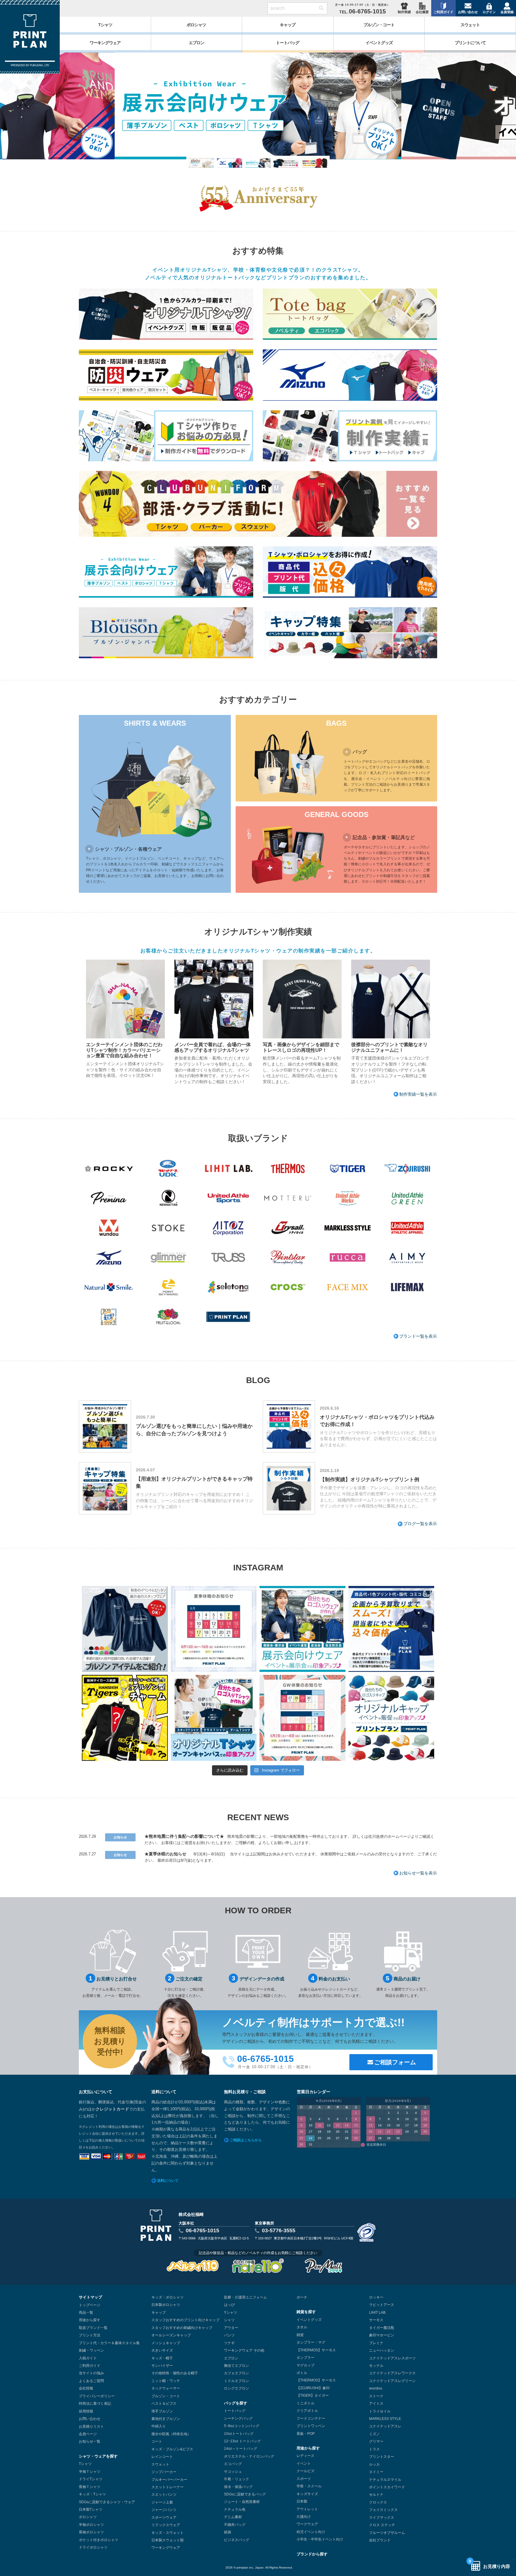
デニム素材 (233, 2517)
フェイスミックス (383, 2510)
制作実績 (404, 12)
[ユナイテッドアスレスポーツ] (228, 1198)
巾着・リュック (236, 2479)
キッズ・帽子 (162, 2358)
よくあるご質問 (91, 2381)
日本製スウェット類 (168, 2540)
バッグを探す (236, 2403)
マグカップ (305, 2365)
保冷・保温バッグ (238, 2487)
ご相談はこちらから (246, 2140)
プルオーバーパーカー (169, 2480)
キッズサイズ (307, 2494)
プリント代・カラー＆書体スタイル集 (109, 2343)
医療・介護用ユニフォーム (245, 2297)
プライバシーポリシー (97, 2396)
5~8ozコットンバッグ (242, 2426)
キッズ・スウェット (168, 2533)
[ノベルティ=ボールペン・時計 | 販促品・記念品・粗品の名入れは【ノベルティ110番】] (193, 2266)
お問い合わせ (468, 12)
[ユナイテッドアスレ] (407, 1228)
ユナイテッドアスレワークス (392, 2373)
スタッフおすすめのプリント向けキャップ (185, 2320)
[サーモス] (288, 1168)
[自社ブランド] (228, 1317)
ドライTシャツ (91, 2479)
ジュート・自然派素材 (242, 2502)
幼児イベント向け (311, 2532)
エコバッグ (233, 2464)
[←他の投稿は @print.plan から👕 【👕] (391, 1629)
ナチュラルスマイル (385, 2480)
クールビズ (305, 2471)
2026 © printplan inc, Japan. (245, 2567)
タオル (302, 2327)
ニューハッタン (382, 2350)
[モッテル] (288, 1198)
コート (157, 2441)
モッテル (376, 2366)
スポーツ (304, 2479)
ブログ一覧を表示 (420, 1524)
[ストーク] (168, 1228)
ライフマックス (382, 2518)
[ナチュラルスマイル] (109, 1287)
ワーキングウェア (166, 2548)
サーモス (376, 2320)
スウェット (160, 2464)
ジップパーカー (164, 2472)
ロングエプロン (236, 2388)
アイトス (376, 2404)
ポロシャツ (88, 2517)
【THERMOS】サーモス (316, 2350)
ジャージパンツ (164, 2510)
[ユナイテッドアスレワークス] (348, 1198)
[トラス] (228, 1258)
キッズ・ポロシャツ (168, 2297)
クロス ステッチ (382, 2525)
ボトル (302, 2373)
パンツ (229, 2335)
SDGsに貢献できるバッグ (245, 2494)
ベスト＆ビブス (164, 2404)
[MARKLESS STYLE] (348, 1228)
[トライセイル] (288, 1228)
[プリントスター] (288, 1258)
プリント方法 (90, 2335)
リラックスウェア (166, 2525)
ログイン (489, 12)
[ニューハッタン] (168, 1198)
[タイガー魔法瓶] (348, 1168)
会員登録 (507, 12)
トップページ (90, 2305)
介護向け (304, 2517)
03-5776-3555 (279, 2230)
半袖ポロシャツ (91, 2525)
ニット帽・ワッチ (166, 2381)
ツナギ (229, 2343)
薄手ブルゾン (162, 2411)
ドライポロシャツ (93, 2547)
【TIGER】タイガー (313, 2395)
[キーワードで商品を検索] (321, 8)
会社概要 (422, 12)
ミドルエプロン (236, 2381)
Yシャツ (231, 2313)
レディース (305, 2456)
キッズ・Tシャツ (92, 2494)
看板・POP (306, 2434)
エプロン (231, 2358)
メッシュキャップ (166, 2343)
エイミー (376, 2472)
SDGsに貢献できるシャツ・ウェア (107, 2502)
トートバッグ (235, 2411)
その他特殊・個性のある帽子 (175, 2373)
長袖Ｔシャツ (90, 2487)
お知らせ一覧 (90, 2441)
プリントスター (382, 2457)
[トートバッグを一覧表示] (350, 314)
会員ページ (88, 2434)
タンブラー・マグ (311, 2342)
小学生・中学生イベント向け (320, 2539)
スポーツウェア (164, 2518)
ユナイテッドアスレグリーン (392, 2381)
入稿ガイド (88, 2358)
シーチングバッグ (238, 2418)
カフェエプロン (236, 2373)
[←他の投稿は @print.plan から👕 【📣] (125, 1629)
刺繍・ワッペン (91, 2350)
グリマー (376, 2441)
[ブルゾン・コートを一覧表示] (166, 633)
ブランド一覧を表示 (418, 1336)
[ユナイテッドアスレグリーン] (407, 1198)
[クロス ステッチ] (109, 1317)
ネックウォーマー (166, 2388)
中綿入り (159, 2426)
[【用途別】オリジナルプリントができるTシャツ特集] (258, 106)
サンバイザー (162, 2366)
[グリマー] (168, 1258)
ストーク (376, 2396)
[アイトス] (228, 1228)
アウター (231, 2328)
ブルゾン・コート (166, 2396)
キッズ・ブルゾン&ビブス (172, 2449)
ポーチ (302, 2297)
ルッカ (374, 2464)
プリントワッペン (311, 2426)
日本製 (302, 2501)
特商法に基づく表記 (95, 2404)
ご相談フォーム (395, 2062)
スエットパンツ (164, 2495)
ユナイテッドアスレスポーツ (392, 2358)
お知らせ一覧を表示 (418, 1873)
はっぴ (229, 2305)
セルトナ (376, 2495)
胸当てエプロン (236, 2366)
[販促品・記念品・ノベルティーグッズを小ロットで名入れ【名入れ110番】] (258, 2266)
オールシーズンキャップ (171, 2335)
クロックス (378, 2502)
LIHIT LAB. (378, 2313)
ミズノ (374, 2434)
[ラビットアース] (168, 1168)
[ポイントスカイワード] (168, 1287)
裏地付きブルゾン (166, 2419)
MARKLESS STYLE (385, 2419)
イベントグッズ (309, 2320)
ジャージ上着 (162, 2502)
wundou (376, 2388)
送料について (168, 2181)
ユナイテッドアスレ (385, 2426)
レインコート (162, 2457)
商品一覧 (86, 2313)
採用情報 (86, 2411)
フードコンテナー (311, 2418)
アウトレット (307, 2509)
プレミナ (376, 2343)
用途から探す (90, 2320)
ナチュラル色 (235, 2509)
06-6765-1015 (202, 2230)
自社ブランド (380, 2540)
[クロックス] (288, 1287)
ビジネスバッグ (236, 2540)
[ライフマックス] (407, 1287)
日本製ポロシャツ (166, 2305)
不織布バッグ (235, 2525)
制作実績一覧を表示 (418, 1094)
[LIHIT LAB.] (228, 1168)
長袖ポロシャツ (91, 2532)
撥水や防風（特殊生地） (171, 2434)
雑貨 (300, 2335)
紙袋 (228, 2532)
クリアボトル (307, 2411)
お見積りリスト (91, 2427)
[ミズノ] (109, 1258)
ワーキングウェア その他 (244, 2350)
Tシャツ (85, 2464)
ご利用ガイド (443, 12)
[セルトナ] (228, 1287)
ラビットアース (382, 2305)
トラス (374, 2449)
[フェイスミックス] (348, 1287)
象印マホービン (382, 2335)
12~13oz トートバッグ (242, 2441)
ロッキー (376, 2297)
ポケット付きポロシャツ (99, 2540)
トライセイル (380, 2411)
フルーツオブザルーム (387, 2533)
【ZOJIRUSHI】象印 (313, 2388)
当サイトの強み (91, 2373)
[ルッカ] (348, 1258)
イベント (304, 2464)
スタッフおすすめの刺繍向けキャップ (182, 2328)
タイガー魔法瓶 (382, 2328)
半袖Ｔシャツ (90, 2472)
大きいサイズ (162, 2350)
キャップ (159, 2313)
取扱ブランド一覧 (93, 2328)
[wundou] (109, 1228)
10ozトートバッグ (239, 2434)
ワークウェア (307, 2524)
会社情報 (86, 2388)
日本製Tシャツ (91, 2509)
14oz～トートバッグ (241, 2449)
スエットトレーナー (168, 2487)
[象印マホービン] (407, 1168)
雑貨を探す (306, 2312)
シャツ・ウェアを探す (98, 2456)
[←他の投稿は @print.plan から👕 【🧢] (391, 1718)
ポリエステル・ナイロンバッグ (249, 2456)
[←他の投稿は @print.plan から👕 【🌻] (214, 1629)
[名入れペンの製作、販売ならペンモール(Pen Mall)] (323, 2266)
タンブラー (305, 2358)
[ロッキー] (109, 1168)
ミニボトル (305, 2403)
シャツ (229, 2320)
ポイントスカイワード (387, 2487)
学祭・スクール (309, 2486)
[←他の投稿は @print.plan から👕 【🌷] (302, 1718)
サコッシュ (233, 2472)
